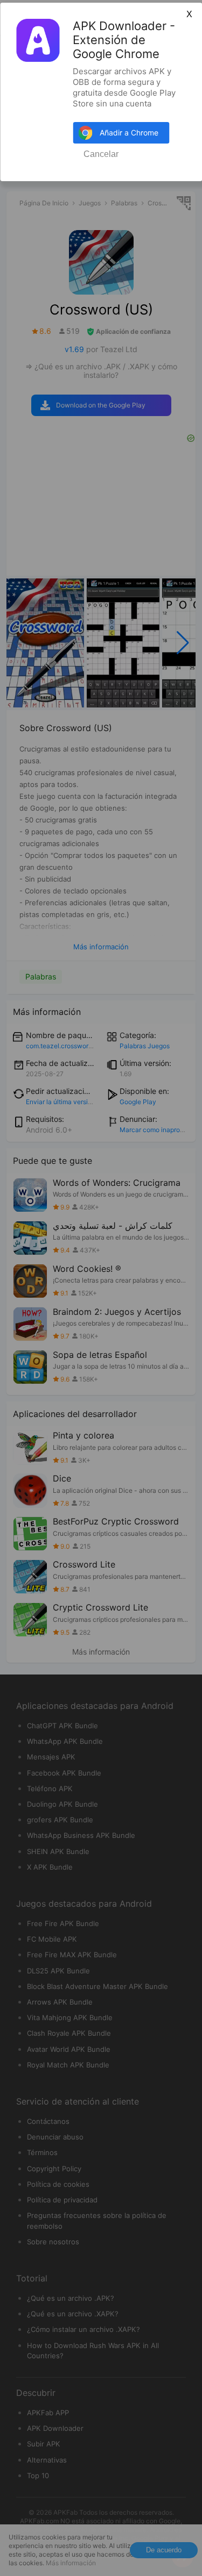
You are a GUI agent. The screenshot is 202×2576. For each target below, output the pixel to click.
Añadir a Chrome (129, 133)
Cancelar (101, 154)
